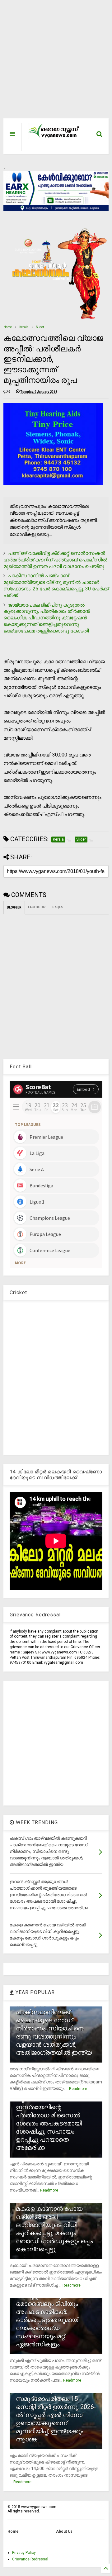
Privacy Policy (24, 2553)
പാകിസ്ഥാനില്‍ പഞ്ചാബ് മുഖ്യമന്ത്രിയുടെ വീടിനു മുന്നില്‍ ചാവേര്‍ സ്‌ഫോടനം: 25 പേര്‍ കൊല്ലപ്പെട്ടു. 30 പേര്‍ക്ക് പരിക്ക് (56, 585)
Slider (40, 327)
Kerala (24, 327)
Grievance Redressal (30, 2559)
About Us (64, 2531)
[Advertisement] (53, 62)
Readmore (78, 2089)
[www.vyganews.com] (54, 137)
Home (8, 327)
